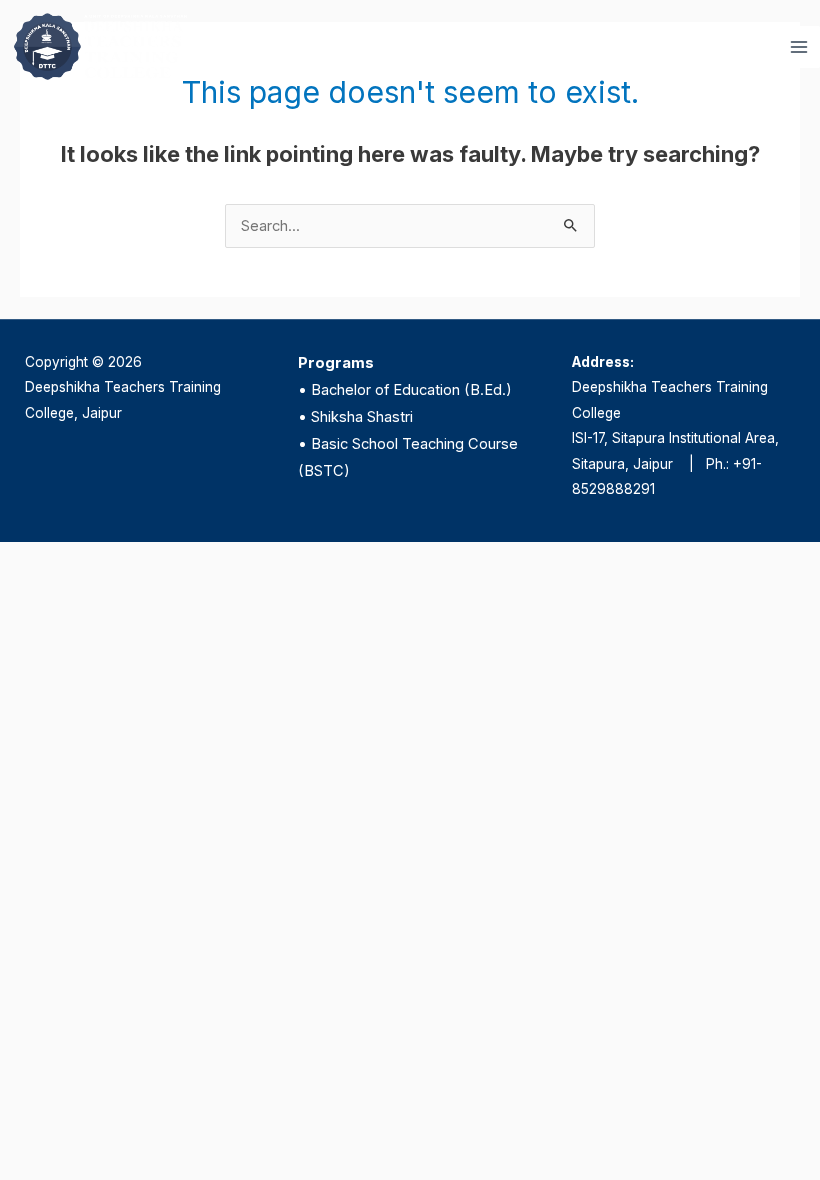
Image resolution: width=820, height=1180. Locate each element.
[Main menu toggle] (799, 47)
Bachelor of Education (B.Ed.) (411, 390)
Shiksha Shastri (362, 417)
